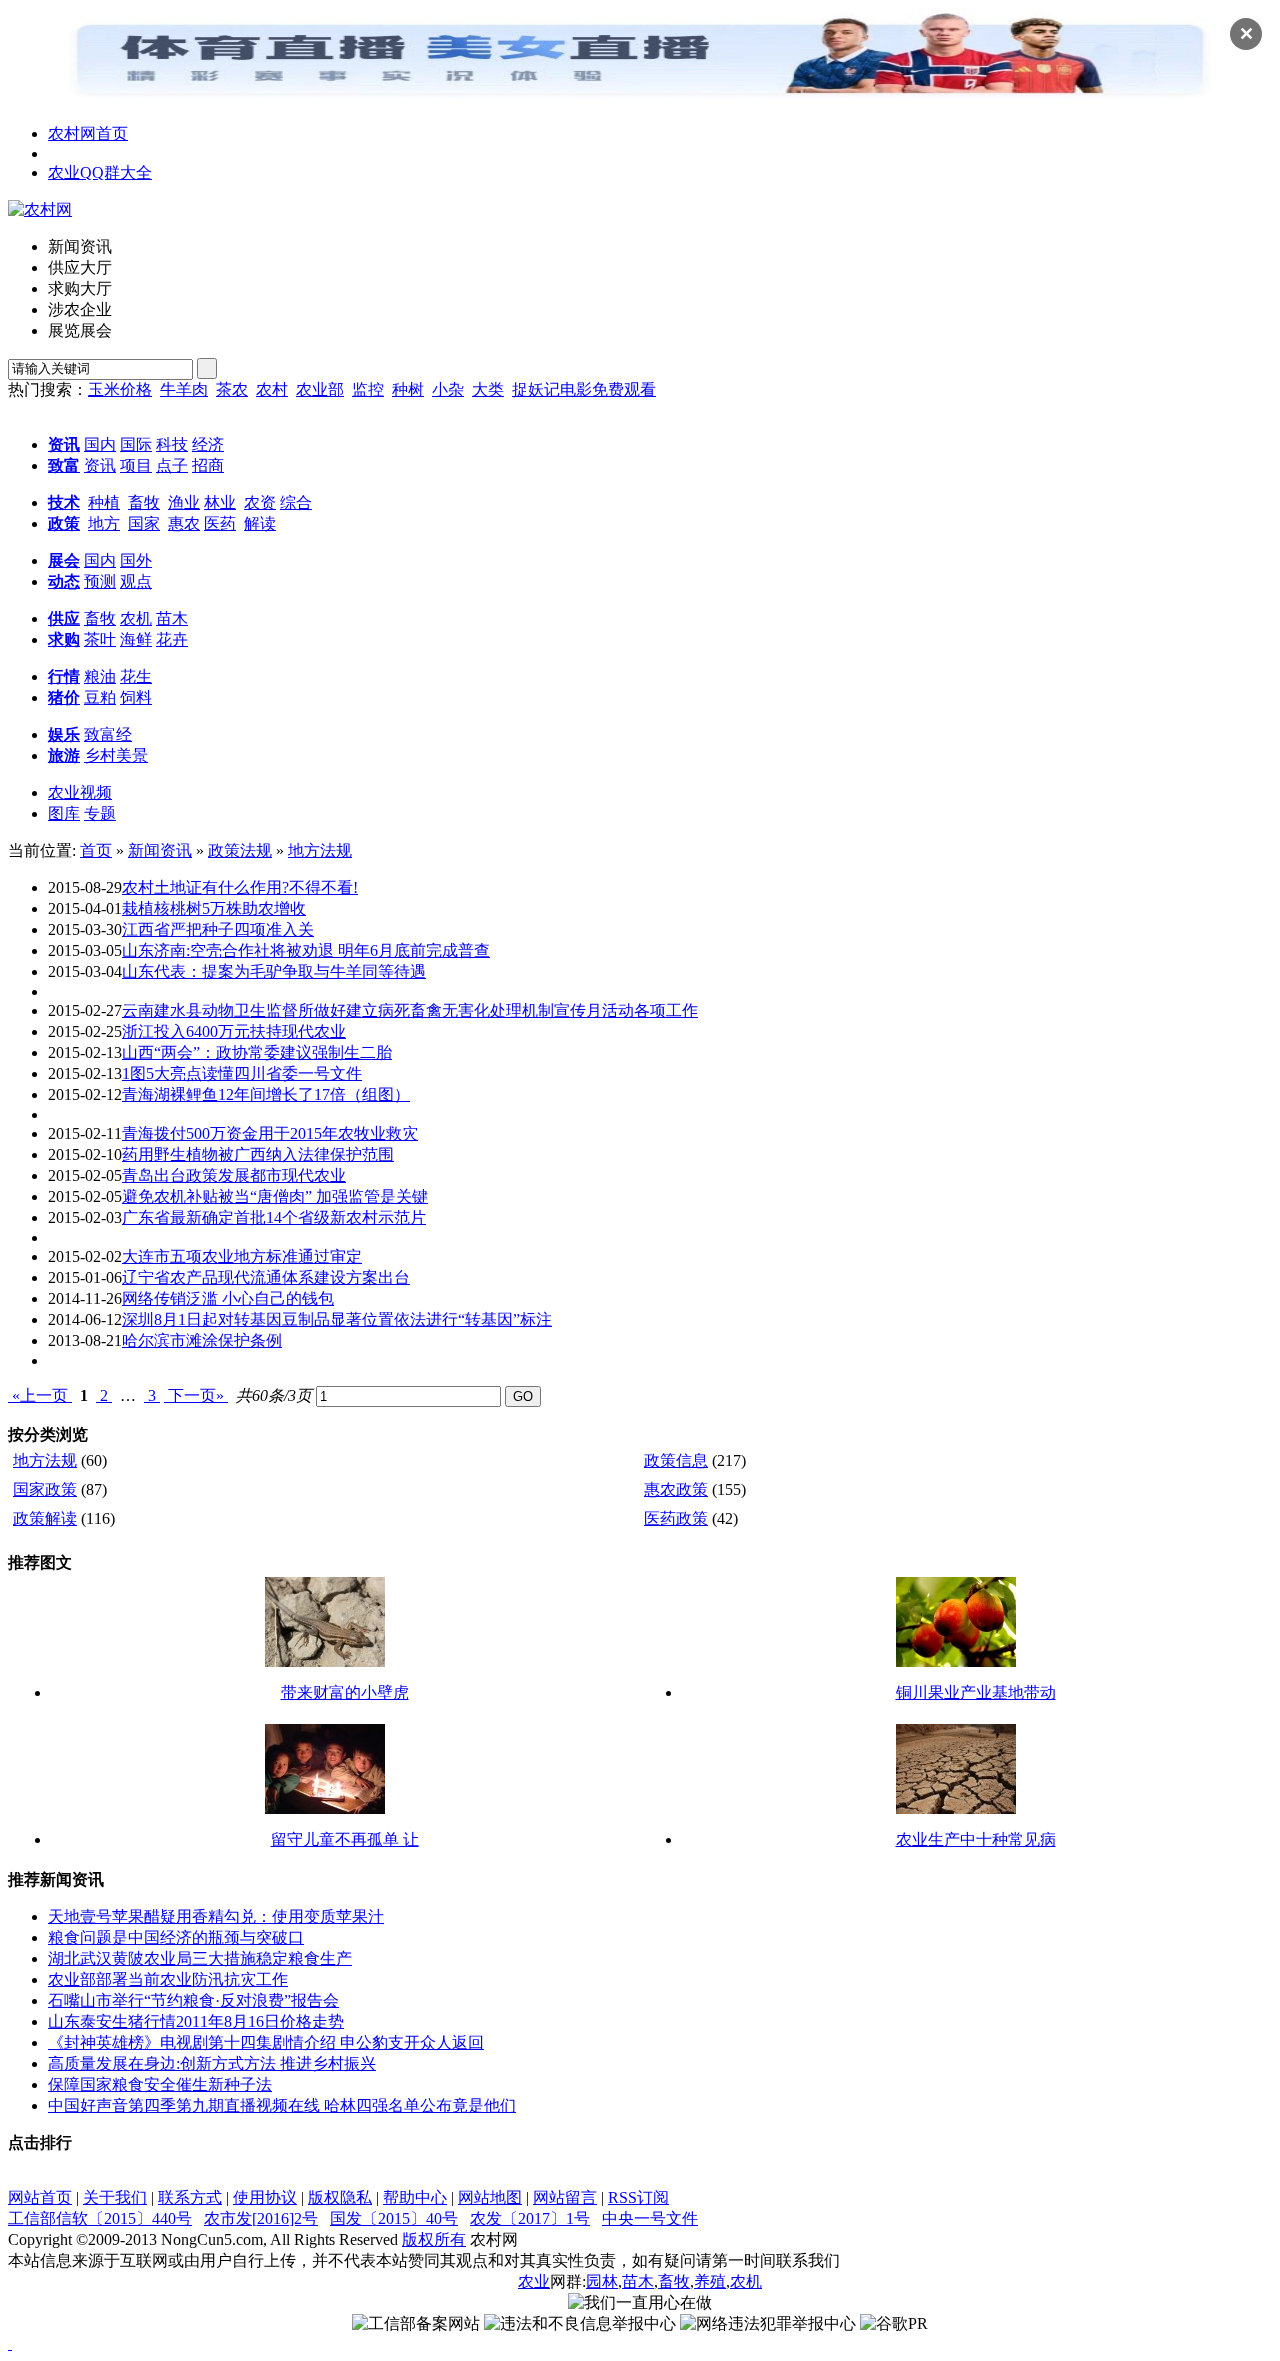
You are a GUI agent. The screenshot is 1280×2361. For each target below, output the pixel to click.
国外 (136, 560)
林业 (220, 502)
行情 (64, 676)
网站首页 (40, 2197)
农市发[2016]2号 (261, 2218)
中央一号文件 (650, 2218)
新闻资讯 (160, 850)
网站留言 (565, 2197)
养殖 (710, 2281)
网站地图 (490, 2197)
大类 (488, 389)
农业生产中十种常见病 (976, 1839)
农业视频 (80, 792)
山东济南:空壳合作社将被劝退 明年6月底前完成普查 (306, 950)
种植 (104, 502)
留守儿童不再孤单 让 (345, 1839)
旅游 (64, 755)
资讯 (64, 444)
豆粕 (100, 697)
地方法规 (320, 850)
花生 (136, 676)
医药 (220, 523)
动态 (64, 581)
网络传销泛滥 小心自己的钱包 (228, 1298)
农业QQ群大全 (100, 172)
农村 (272, 389)
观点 (136, 581)
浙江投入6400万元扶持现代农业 (234, 1031)
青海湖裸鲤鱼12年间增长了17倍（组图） (266, 1094)
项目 (136, 465)
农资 (260, 502)
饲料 (136, 697)
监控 (368, 389)
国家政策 (45, 1489)
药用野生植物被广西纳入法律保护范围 (258, 1154)
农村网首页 (88, 133)
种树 (408, 389)
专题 (100, 813)
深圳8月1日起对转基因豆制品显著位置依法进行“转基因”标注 (337, 1319)
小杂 (448, 389)
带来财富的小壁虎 (345, 1692)
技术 (64, 502)
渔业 (184, 502)
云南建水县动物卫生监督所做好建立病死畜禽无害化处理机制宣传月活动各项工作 (410, 1010)
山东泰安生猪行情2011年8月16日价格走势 (196, 2021)
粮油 (100, 676)
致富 (64, 465)
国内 (100, 444)
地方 (104, 523)
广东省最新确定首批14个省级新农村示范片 (274, 1217)
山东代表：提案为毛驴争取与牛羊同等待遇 (274, 971)
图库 (64, 813)
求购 (64, 639)
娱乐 (64, 734)
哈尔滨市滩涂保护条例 (202, 1340)
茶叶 (100, 639)
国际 (136, 444)
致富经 (108, 734)
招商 (208, 465)
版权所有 (434, 2239)
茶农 (232, 389)
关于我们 (115, 2197)
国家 (144, 523)
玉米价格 (120, 389)
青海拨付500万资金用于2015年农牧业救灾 (270, 1133)
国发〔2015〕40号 (394, 2218)
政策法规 (240, 850)
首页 (96, 850)
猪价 (64, 697)
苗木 (172, 618)
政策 (64, 523)
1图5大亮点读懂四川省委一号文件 (242, 1073)
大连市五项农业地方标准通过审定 (242, 1256)
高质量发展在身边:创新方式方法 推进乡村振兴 (212, 2063)
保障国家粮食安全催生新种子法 (160, 2084)
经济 (208, 444)
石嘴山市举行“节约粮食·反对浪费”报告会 (193, 2000)
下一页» (196, 1395)
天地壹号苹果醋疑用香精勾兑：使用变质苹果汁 (216, 1916)
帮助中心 (415, 2197)
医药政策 (676, 1518)
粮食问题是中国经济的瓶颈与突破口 (176, 1937)
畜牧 (144, 502)
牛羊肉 (184, 389)
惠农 (184, 523)
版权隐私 (340, 2197)
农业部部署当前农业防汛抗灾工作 (168, 1979)
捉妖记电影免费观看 (584, 389)
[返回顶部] (10, 2343)
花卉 (172, 639)
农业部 (320, 389)
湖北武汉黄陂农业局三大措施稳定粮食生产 (200, 1958)
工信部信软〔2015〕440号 (100, 2218)
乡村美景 (116, 755)
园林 (602, 2281)
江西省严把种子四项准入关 (218, 929)
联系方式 (190, 2197)
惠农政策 (676, 1489)
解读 (260, 523)
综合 (296, 502)
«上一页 (40, 1395)
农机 (136, 618)
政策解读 (45, 1518)
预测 (100, 581)
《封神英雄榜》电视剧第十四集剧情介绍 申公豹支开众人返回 (266, 2042)
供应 (64, 618)
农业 (534, 2281)
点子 (172, 465)
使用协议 (265, 2197)
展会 (64, 560)
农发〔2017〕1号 (530, 2218)
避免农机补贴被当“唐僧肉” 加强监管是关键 (275, 1196)
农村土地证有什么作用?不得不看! (240, 887)
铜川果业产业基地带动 (976, 1692)
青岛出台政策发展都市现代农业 (234, 1175)
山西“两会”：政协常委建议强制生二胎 (257, 1052)
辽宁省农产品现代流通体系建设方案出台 (266, 1277)
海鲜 (136, 639)
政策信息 (676, 1460)
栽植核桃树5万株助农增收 (214, 908)
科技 (172, 444)
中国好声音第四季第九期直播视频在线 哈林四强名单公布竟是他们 (282, 2105)
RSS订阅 (638, 2197)
